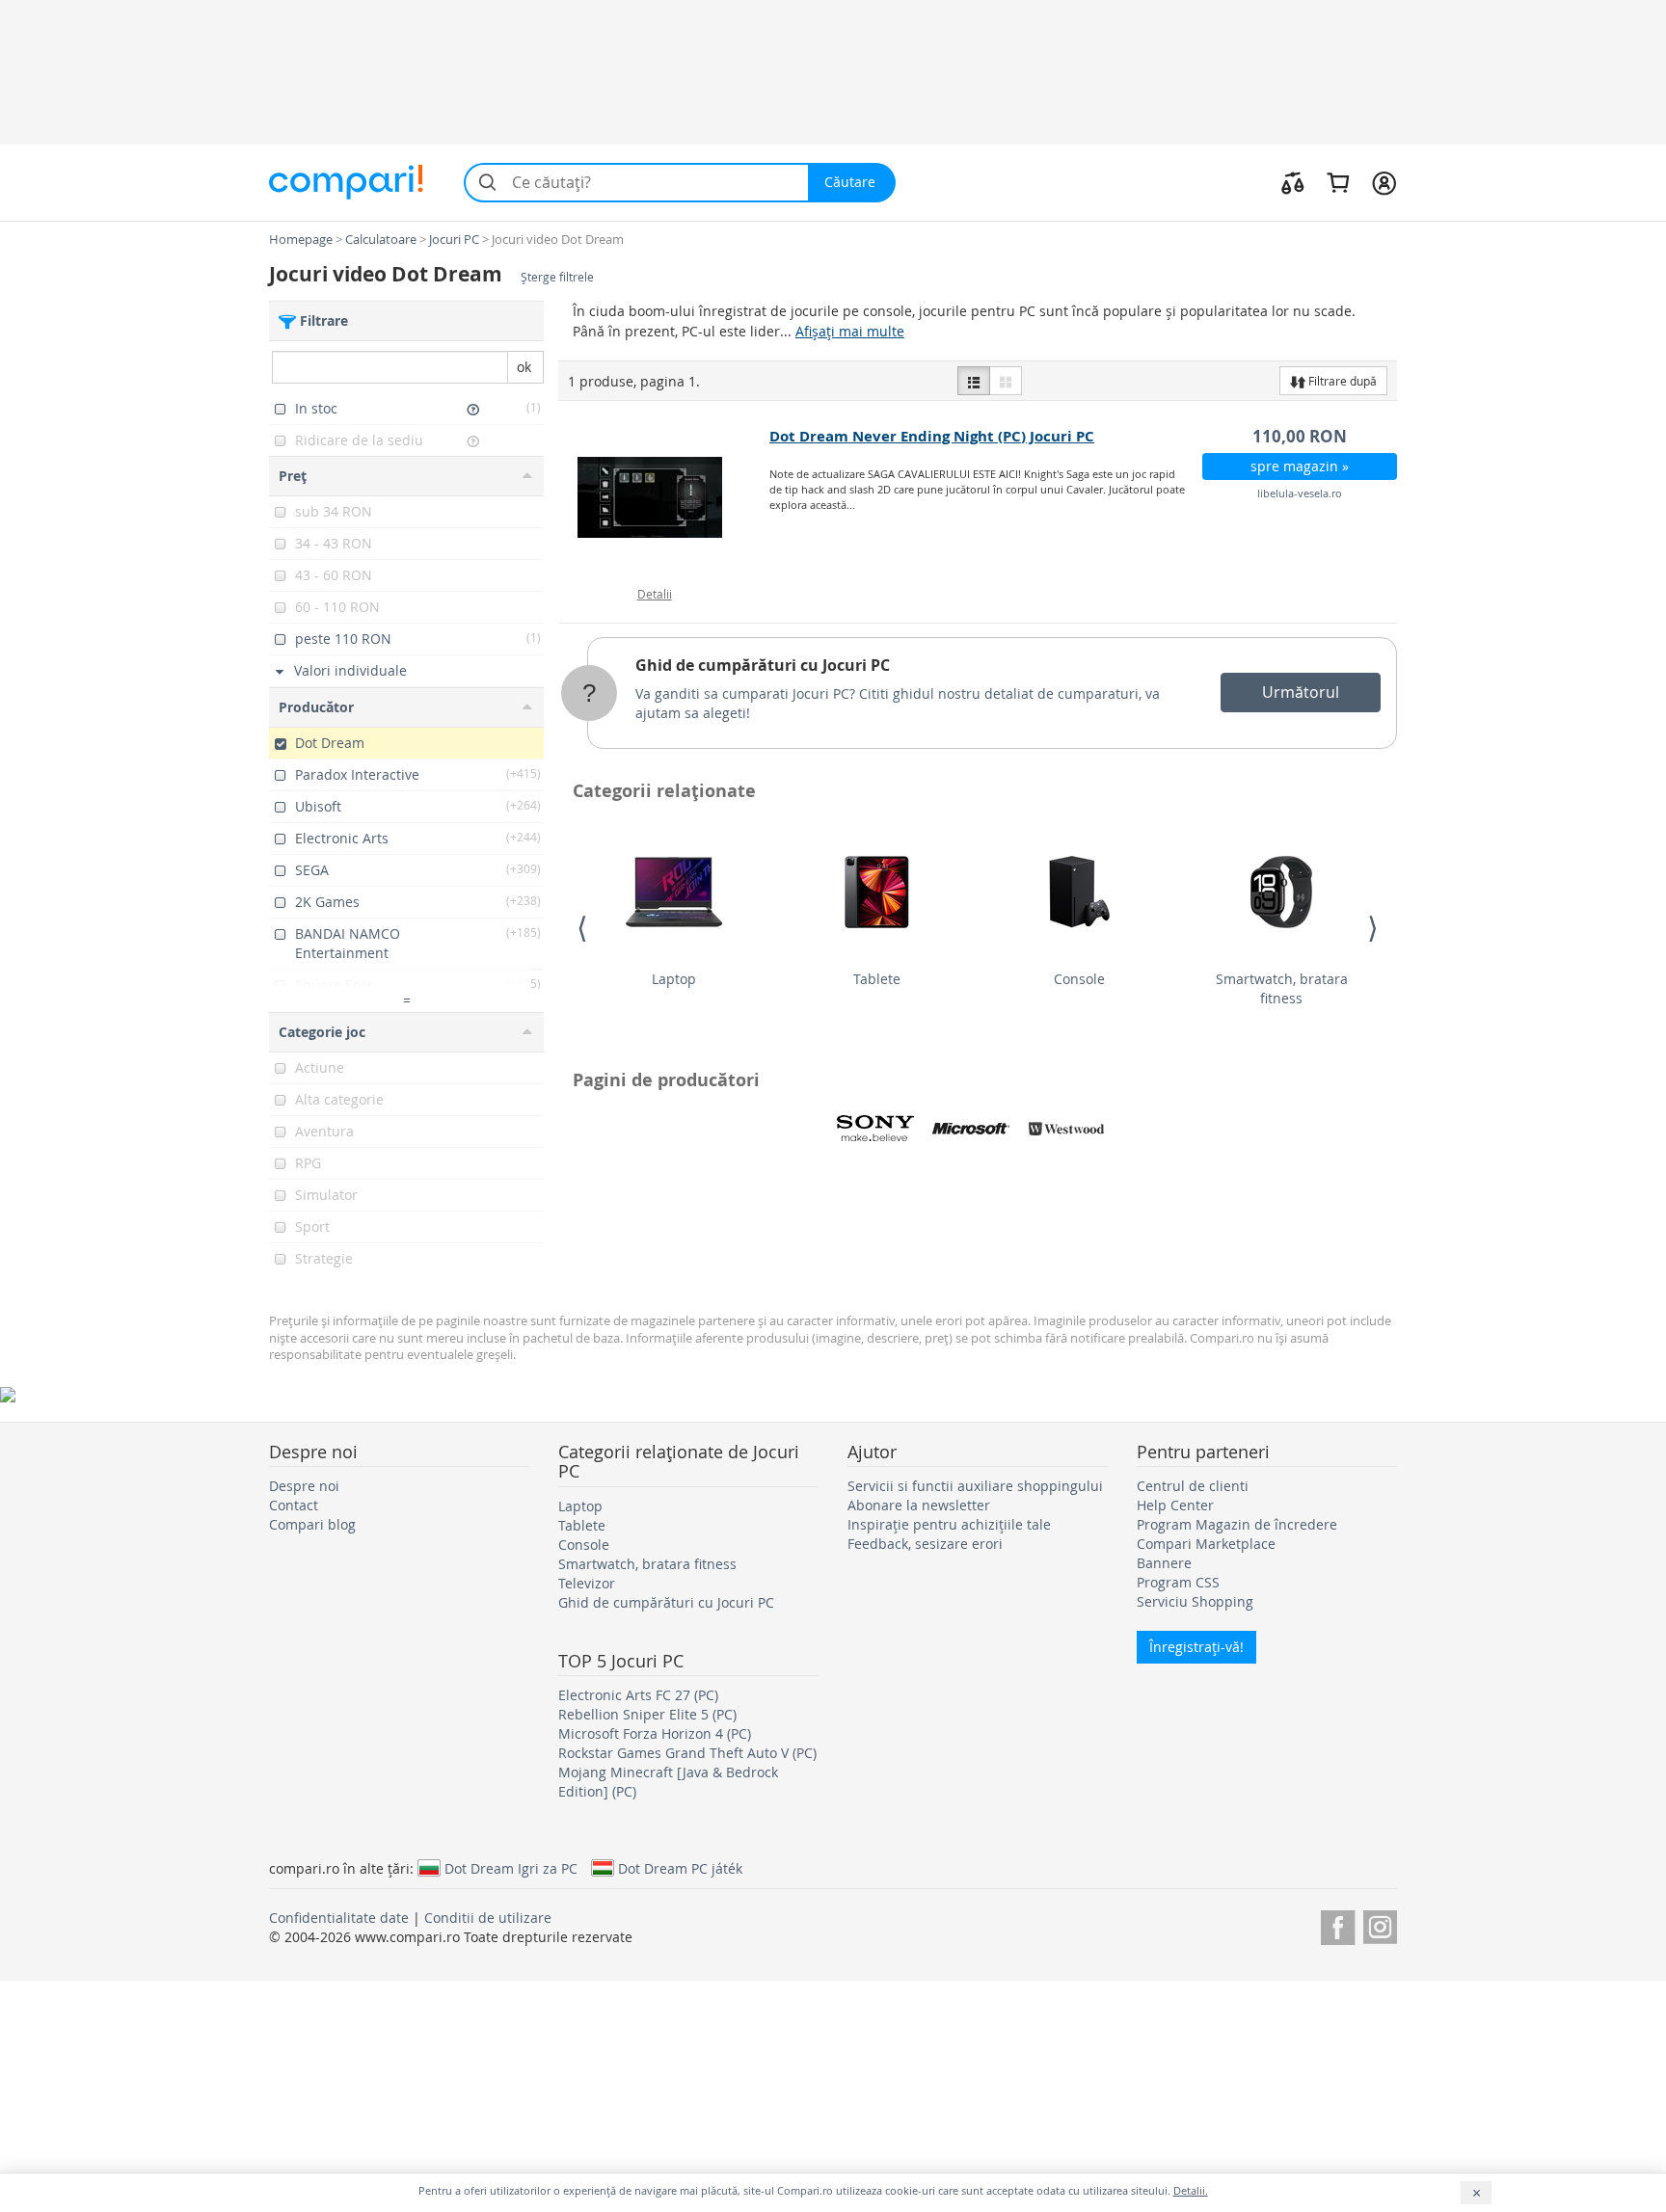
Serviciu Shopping (1195, 1601)
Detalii (655, 594)
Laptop (674, 979)
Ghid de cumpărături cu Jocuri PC (763, 665)
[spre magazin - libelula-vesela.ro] (665, 497)
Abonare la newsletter (919, 1505)
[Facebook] (1338, 1924)
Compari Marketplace (1206, 1544)
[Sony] (875, 1129)
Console (1079, 979)
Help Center (1175, 1505)
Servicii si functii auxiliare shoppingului (975, 1486)
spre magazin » (1300, 466)
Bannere (1164, 1563)
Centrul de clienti (1193, 1486)
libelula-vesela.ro (1300, 493)
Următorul (1301, 692)
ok (524, 367)
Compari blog (312, 1524)
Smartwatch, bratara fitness (1282, 988)
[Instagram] (1380, 1924)
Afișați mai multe (850, 331)
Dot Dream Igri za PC (511, 1868)
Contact (294, 1505)
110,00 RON (1300, 436)
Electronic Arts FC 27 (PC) (638, 1695)
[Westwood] (1066, 1129)
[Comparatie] (1293, 182)
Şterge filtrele (557, 277)
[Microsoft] (971, 1129)
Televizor (587, 1583)
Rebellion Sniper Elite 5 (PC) (647, 1714)
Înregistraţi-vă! (1196, 1647)
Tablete (877, 979)
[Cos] (1338, 182)
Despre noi (304, 1486)
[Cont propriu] (1384, 182)
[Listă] (974, 381)
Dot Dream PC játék (680, 1868)
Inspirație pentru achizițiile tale (949, 1524)
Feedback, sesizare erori (925, 1544)
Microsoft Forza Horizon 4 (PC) (655, 1733)
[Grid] (1006, 381)
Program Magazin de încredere (1237, 1524)
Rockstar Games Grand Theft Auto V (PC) (687, 1753)
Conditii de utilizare (488, 1918)
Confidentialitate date (339, 1918)
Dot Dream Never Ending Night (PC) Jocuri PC (932, 436)
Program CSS (1178, 1582)
